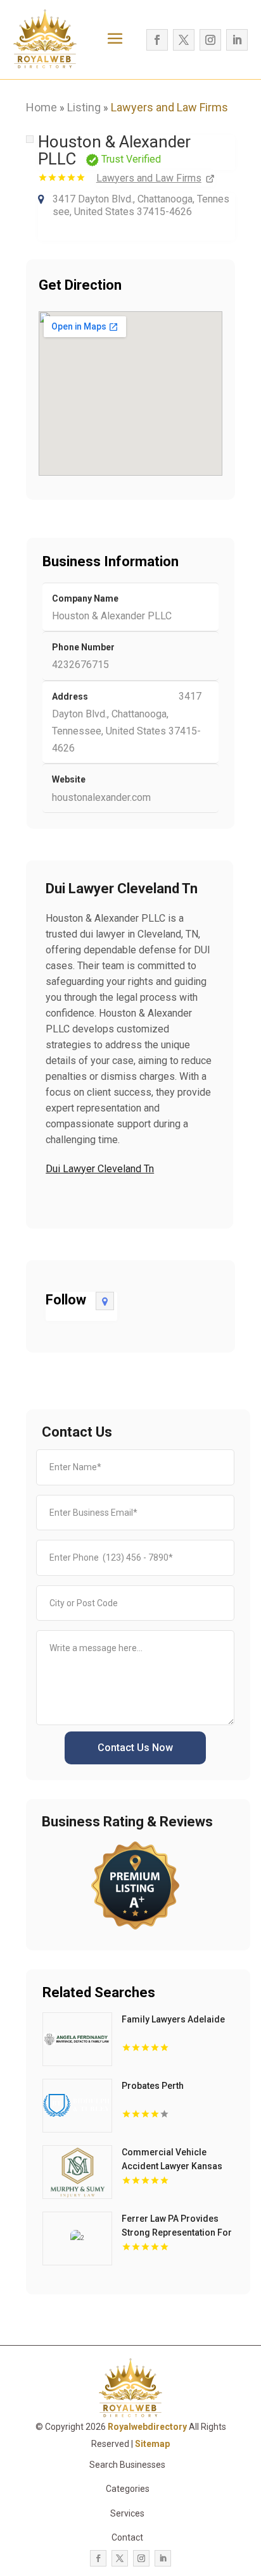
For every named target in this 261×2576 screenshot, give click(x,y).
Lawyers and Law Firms (169, 107)
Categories (128, 2489)
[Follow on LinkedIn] (237, 40)
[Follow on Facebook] (157, 40)
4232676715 (80, 665)
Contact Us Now (135, 1748)
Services (127, 2513)
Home (41, 107)
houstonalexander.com (101, 797)
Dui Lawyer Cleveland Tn (100, 1169)
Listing (84, 107)
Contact (127, 2537)
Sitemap (152, 2444)
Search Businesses (127, 2465)
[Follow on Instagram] (210, 40)
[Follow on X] (184, 40)
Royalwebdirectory (147, 2427)
